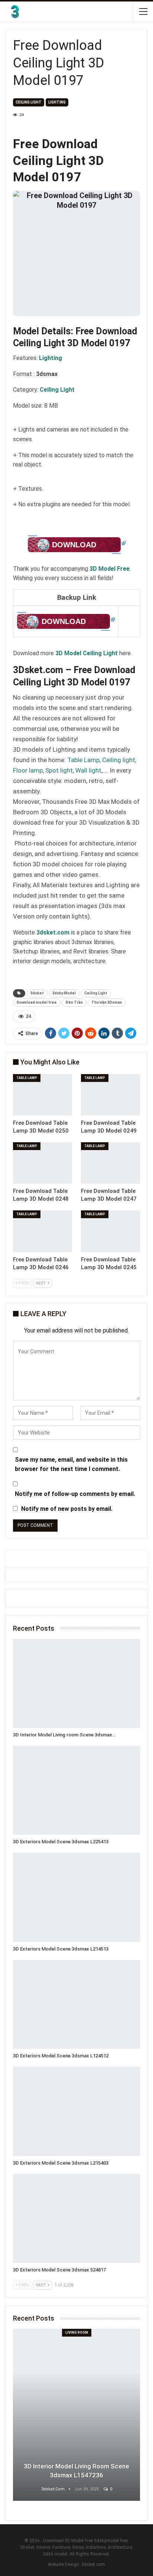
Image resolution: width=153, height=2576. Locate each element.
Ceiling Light (96, 993)
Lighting (57, 102)
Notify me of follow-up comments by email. (75, 1494)
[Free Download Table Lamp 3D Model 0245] (110, 1231)
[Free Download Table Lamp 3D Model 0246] (43, 1231)
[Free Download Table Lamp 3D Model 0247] (110, 1163)
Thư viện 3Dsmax (107, 1002)
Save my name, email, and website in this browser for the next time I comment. (71, 1464)
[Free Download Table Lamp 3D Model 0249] (110, 1095)
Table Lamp (83, 760)
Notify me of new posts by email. (67, 1509)
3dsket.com (93, 2564)
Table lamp (27, 1078)
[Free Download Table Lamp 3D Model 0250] (43, 1095)
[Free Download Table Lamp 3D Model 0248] (43, 1163)
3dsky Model (64, 993)
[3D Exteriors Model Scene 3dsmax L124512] (76, 2004)
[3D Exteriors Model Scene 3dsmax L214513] (76, 1897)
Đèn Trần (74, 1002)
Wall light (88, 770)
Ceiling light (29, 102)
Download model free (37, 1002)
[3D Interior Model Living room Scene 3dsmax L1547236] (76, 1683)
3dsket (37, 993)
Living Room (77, 2333)
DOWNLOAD (74, 545)
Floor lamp (28, 770)
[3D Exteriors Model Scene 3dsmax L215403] (76, 2111)
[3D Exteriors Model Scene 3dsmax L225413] (76, 1790)
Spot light (59, 770)
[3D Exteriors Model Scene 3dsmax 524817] (76, 2218)
